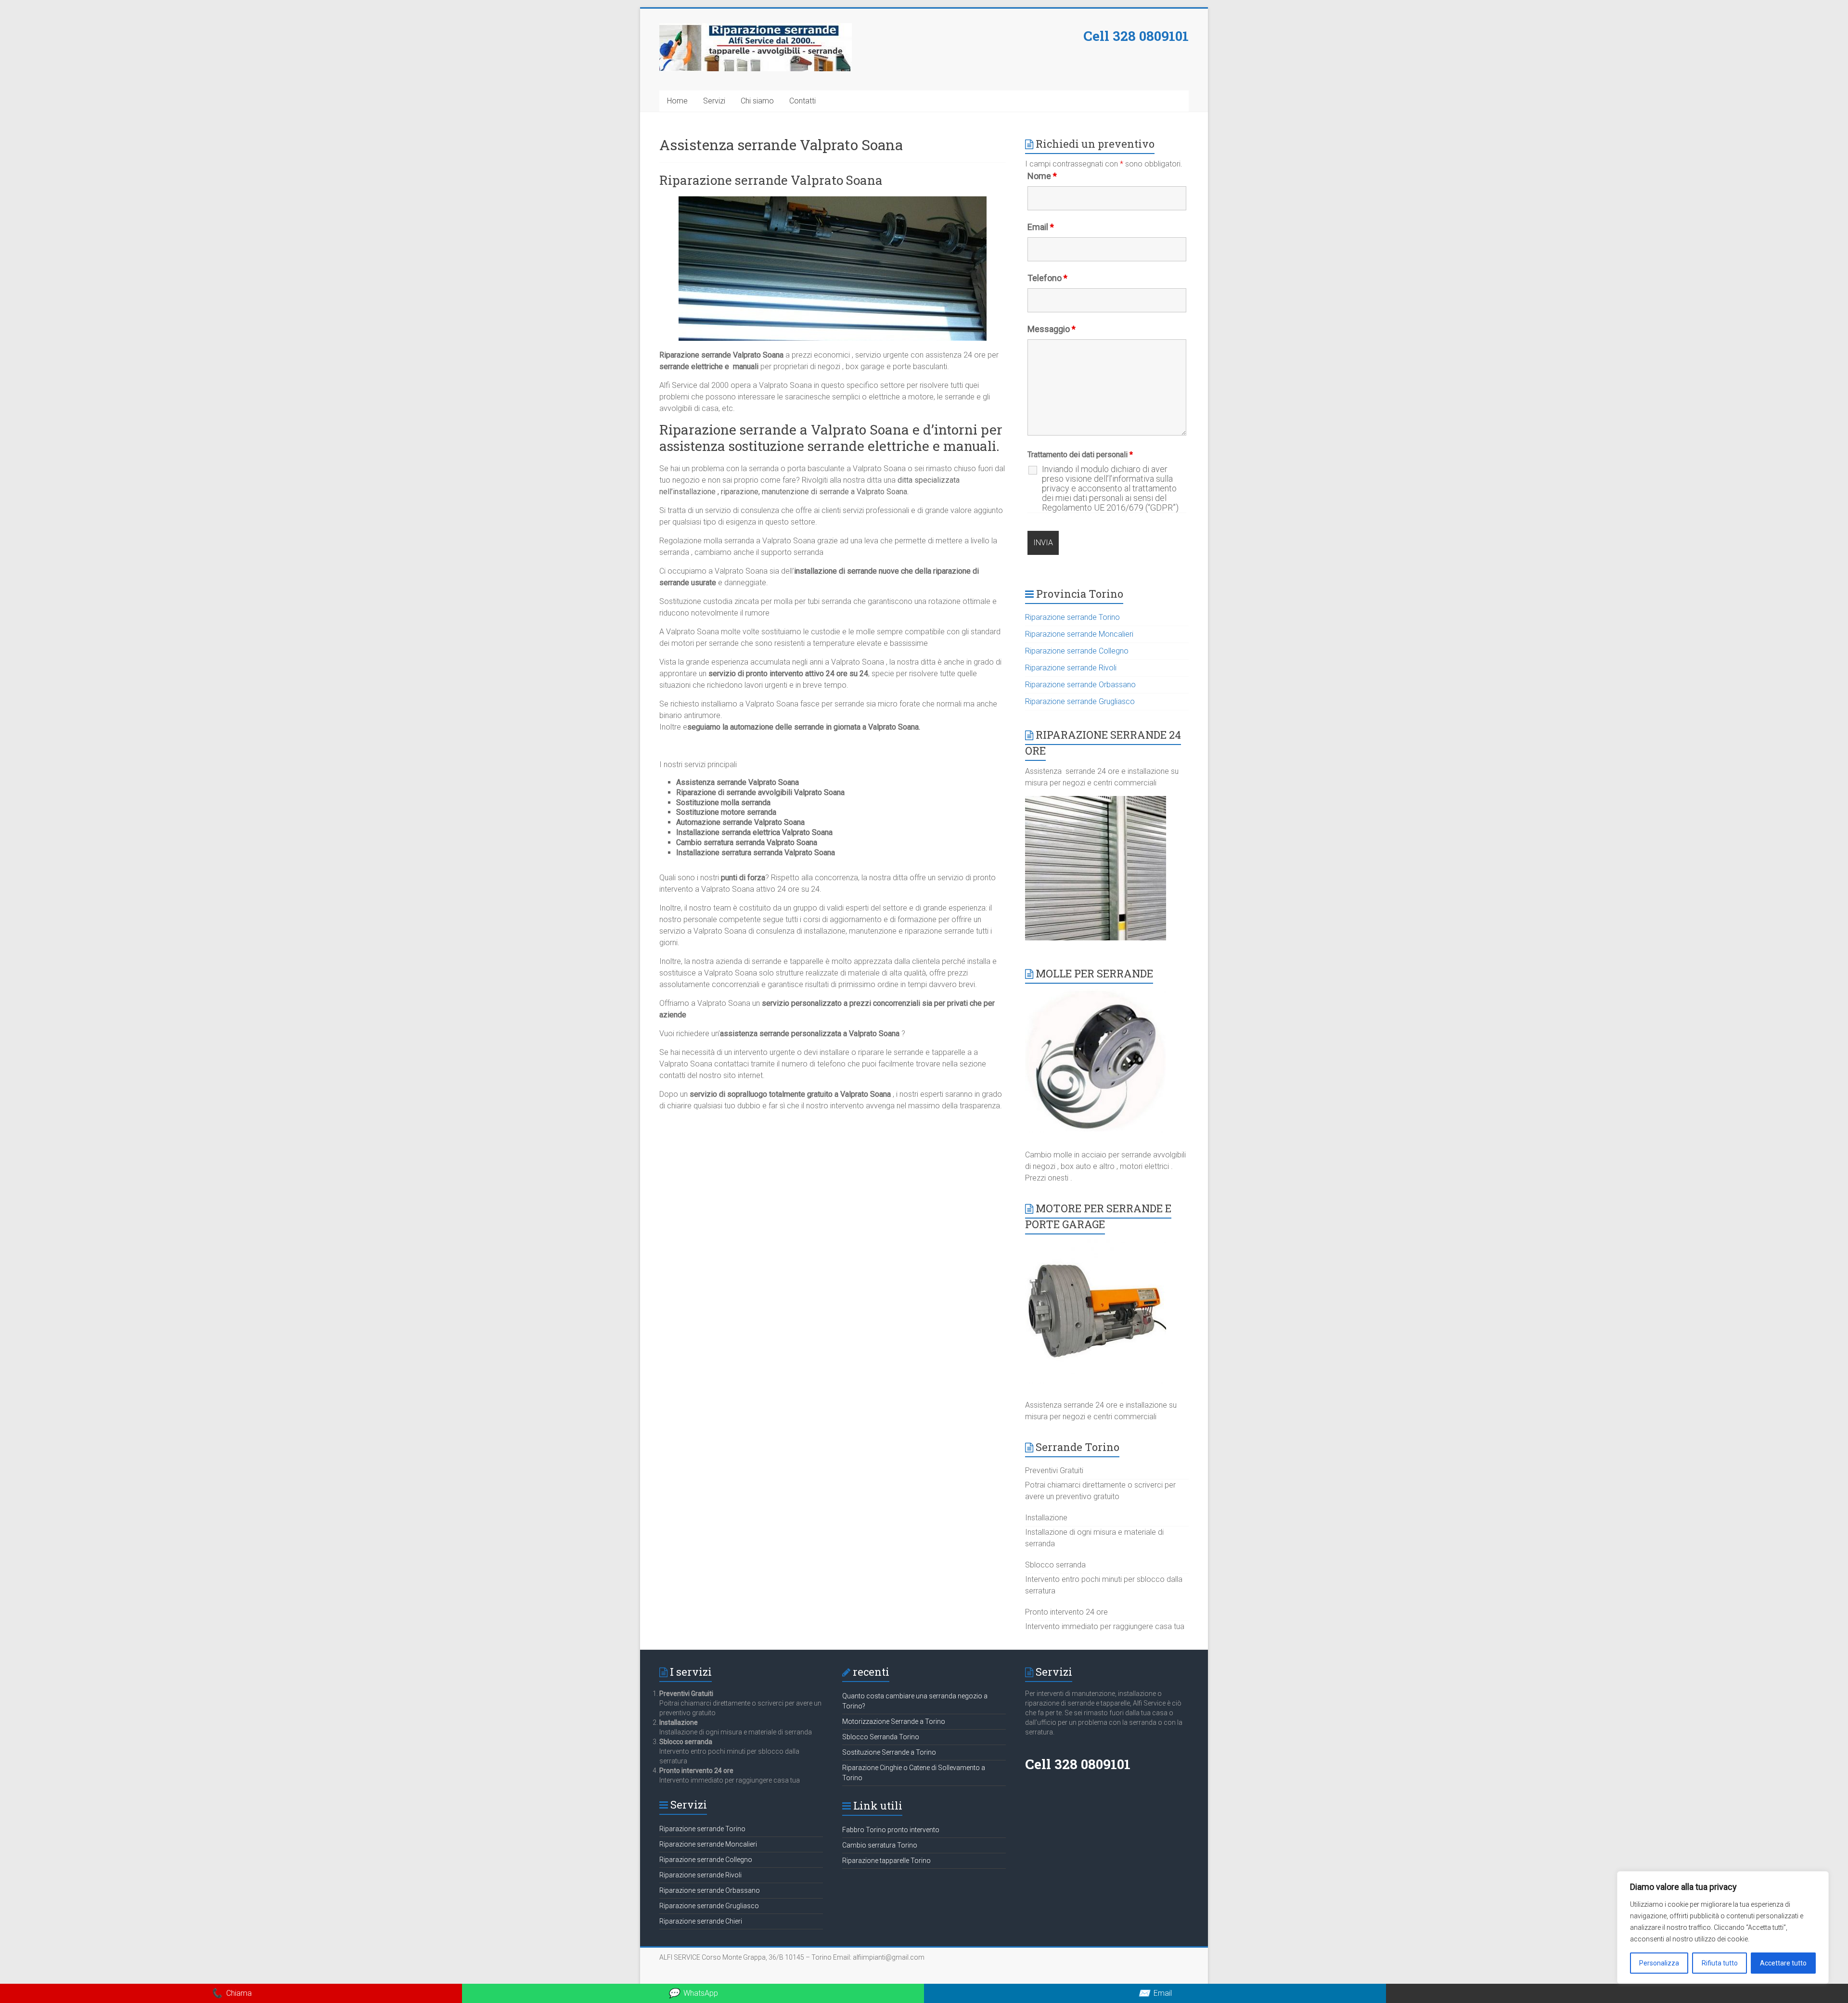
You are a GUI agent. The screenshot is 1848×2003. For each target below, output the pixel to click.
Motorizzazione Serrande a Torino (894, 1721)
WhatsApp (693, 1993)
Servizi (714, 101)
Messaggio (1052, 329)
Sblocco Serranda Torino (881, 1737)
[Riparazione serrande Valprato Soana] (833, 201)
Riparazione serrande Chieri (701, 1921)
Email (1041, 227)
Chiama (231, 1993)
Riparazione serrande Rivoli (1071, 668)
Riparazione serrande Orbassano (1080, 685)
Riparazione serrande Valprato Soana (771, 180)
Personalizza (1659, 1963)
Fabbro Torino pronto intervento (891, 1830)
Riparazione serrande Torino (1072, 617)
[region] (1723, 1927)
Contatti (802, 101)
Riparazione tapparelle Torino (886, 1861)
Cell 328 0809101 (1136, 36)
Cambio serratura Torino (880, 1845)
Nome (1042, 176)
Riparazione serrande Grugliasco (1080, 701)
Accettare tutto (1783, 1963)
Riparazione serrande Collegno (1077, 651)
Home (677, 101)
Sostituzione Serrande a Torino (889, 1752)
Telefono (1047, 278)
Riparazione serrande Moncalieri (1079, 634)
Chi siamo (757, 101)
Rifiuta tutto (1720, 1963)
